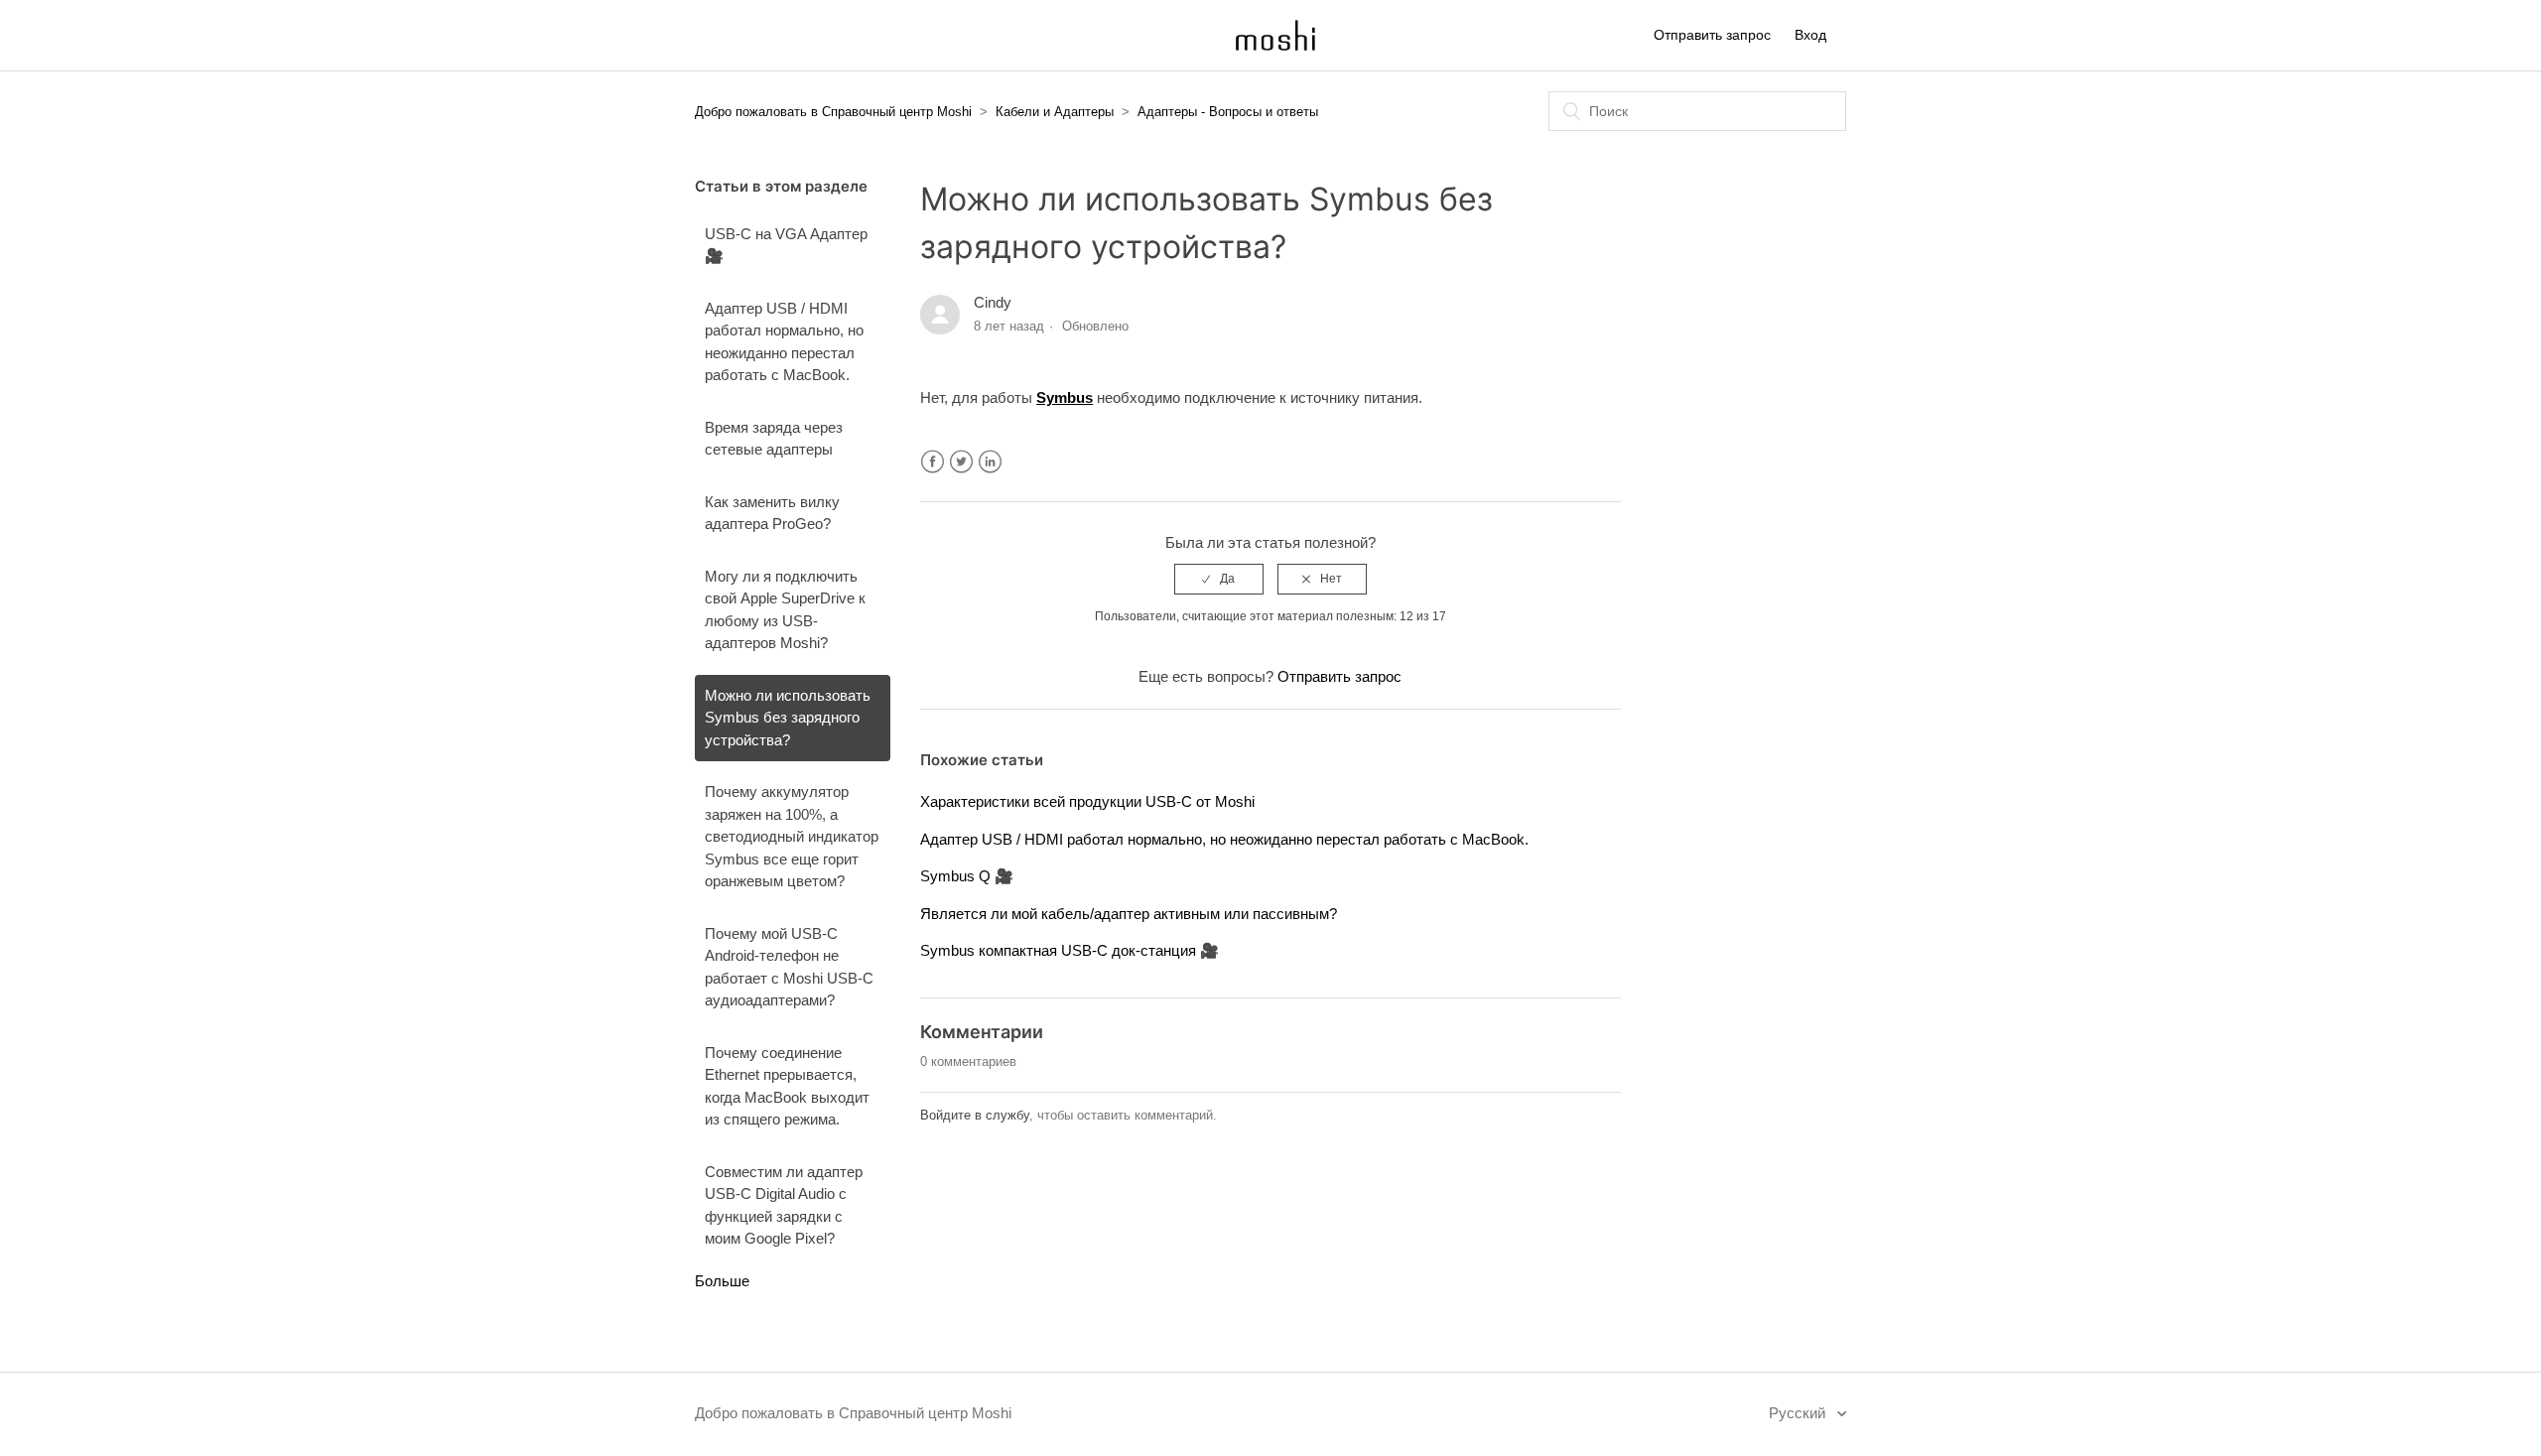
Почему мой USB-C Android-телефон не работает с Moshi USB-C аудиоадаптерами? (789, 967)
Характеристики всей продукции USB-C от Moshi (1087, 801)
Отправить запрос (1712, 35)
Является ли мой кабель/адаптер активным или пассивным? (1129, 914)
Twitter (961, 462)
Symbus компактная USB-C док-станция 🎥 (1070, 950)
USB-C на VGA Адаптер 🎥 (786, 245)
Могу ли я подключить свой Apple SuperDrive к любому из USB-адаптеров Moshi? (785, 610)
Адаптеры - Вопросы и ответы (1228, 112)
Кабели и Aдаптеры (1055, 112)
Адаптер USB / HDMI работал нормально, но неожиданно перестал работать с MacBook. (784, 342)
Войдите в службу (975, 1115)
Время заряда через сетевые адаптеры (774, 439)
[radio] (1219, 579)
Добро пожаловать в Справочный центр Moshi (833, 112)
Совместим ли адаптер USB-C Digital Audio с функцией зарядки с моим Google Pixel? (784, 1205)
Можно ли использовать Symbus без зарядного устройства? (788, 718)
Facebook (933, 462)
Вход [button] (1810, 35)
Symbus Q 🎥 (967, 876)
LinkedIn (990, 462)
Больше (722, 1281)
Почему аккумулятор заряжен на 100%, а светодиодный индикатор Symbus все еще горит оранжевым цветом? (792, 836)
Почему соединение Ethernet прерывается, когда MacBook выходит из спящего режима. (787, 1086)
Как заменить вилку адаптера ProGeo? (772, 513)
